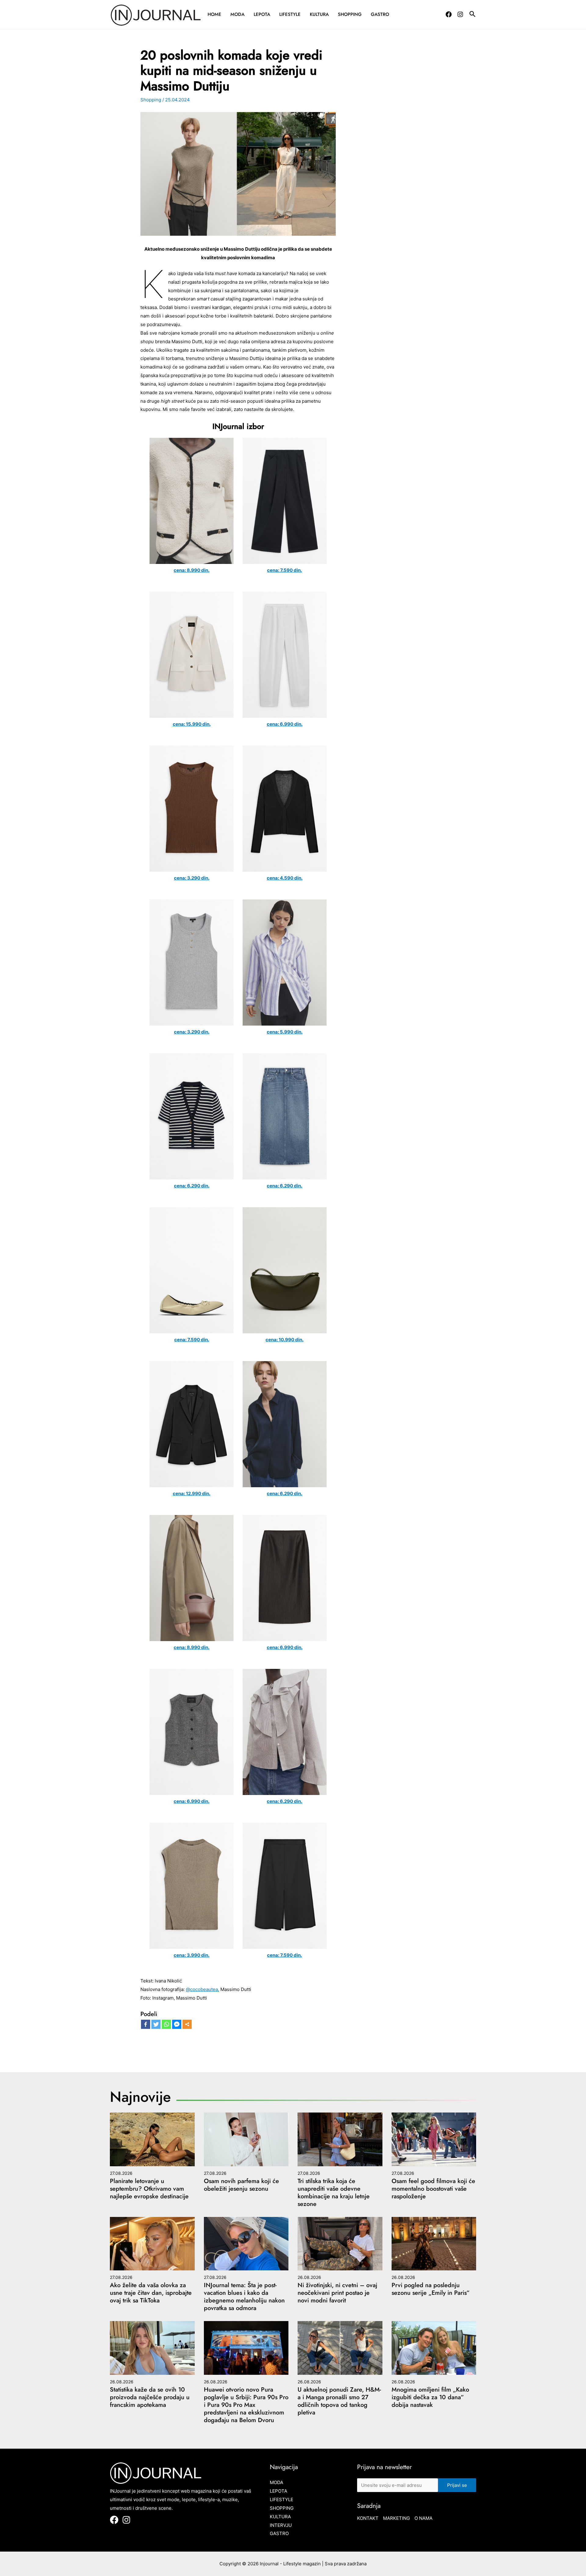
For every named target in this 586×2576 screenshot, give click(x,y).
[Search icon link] (473, 15)
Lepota (262, 14)
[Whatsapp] (166, 2024)
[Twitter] (156, 2024)
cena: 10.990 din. (284, 1340)
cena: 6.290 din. (192, 1186)
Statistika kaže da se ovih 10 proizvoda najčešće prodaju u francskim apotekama (150, 2397)
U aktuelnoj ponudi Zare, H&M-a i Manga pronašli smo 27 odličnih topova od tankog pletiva (339, 2401)
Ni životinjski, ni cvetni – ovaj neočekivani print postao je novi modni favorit (337, 2293)
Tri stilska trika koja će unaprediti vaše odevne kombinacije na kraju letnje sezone (334, 2193)
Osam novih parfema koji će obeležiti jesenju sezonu (241, 2185)
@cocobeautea (202, 1989)
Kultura (319, 14)
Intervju (281, 2525)
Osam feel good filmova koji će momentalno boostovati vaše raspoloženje (433, 2189)
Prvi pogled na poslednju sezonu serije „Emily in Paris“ (430, 2289)
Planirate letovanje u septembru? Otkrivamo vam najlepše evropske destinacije (149, 2189)
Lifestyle (290, 14)
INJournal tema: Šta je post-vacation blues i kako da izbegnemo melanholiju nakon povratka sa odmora (244, 2297)
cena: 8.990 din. (192, 570)
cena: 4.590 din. (285, 878)
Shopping (350, 14)
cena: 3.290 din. (192, 878)
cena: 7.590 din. (284, 570)
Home (214, 14)
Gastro (380, 14)
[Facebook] (449, 14)
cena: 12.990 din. (192, 1493)
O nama (423, 2518)
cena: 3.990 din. (192, 1955)
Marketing (396, 2518)
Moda (237, 14)
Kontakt (368, 2518)
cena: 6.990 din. (285, 724)
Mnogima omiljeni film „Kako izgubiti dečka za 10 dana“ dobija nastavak (430, 2397)
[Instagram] (460, 14)
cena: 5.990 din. (285, 1032)
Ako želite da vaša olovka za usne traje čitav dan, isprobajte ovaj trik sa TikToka (151, 2293)
